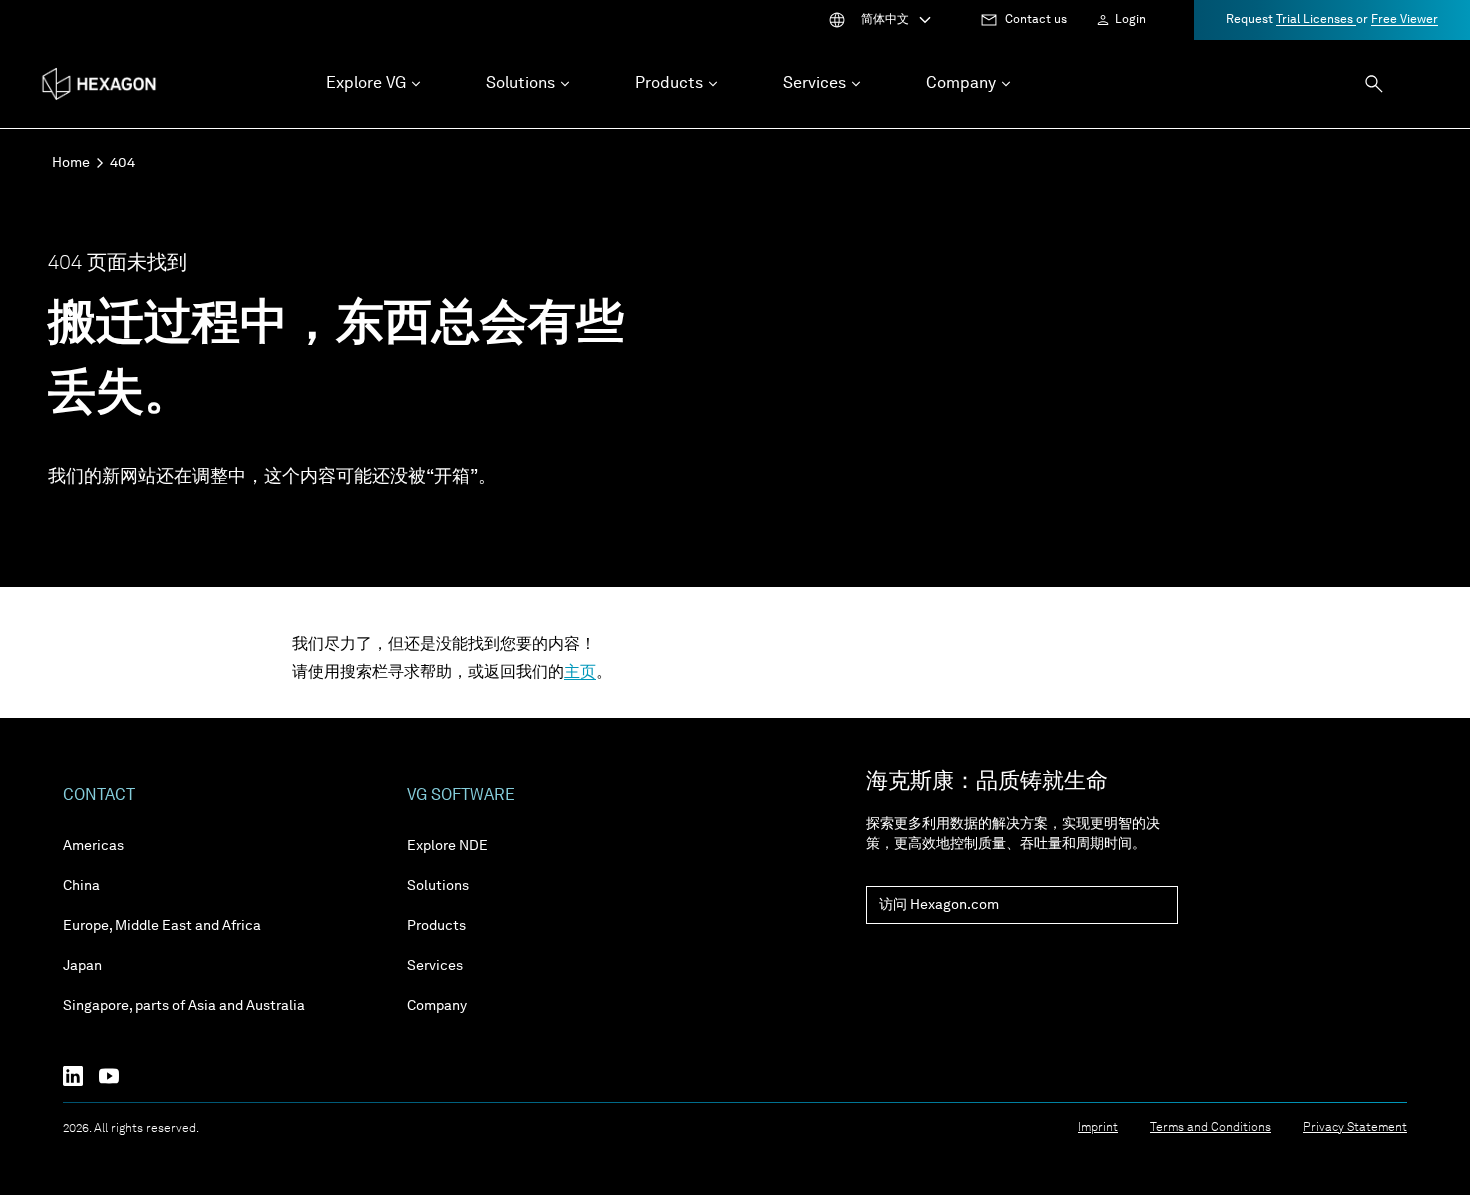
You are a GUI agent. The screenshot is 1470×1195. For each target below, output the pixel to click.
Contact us (1036, 20)
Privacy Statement (1355, 1128)
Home (71, 163)
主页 (580, 673)
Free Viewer (1404, 20)
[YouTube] (117, 1076)
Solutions (438, 886)
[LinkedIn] (81, 1076)
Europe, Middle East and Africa (162, 926)
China (81, 886)
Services (435, 966)
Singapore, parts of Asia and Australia (184, 1006)
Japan (82, 966)
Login (1130, 20)
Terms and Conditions (1210, 1128)
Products (436, 926)
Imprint (1098, 1128)
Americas (93, 846)
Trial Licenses (1316, 20)
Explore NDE (447, 846)
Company (437, 1006)
